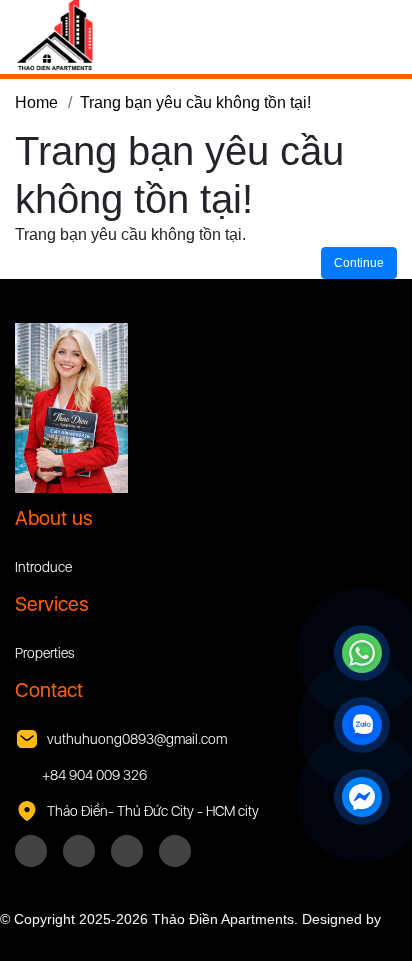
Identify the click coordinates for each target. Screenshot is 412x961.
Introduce (43, 567)
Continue (359, 263)
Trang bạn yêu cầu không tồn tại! (195, 102)
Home (36, 102)
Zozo (16, 940)
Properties (45, 653)
